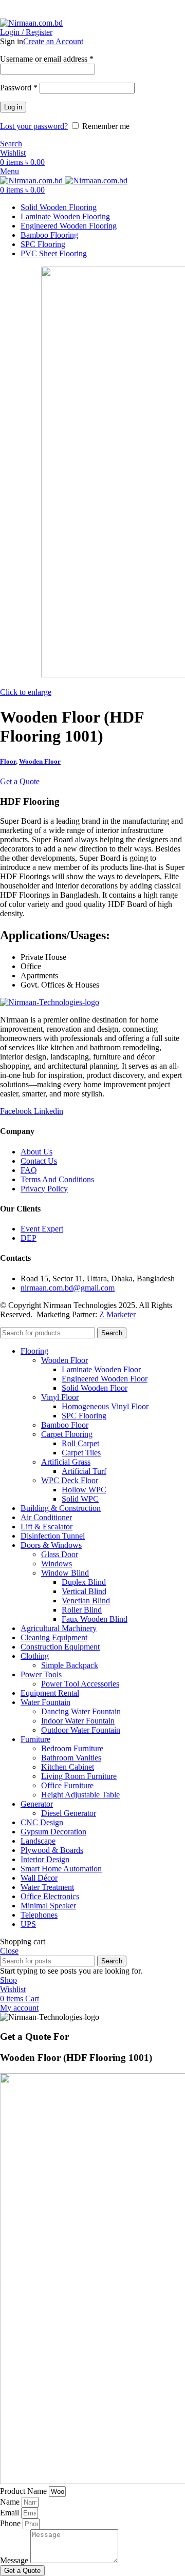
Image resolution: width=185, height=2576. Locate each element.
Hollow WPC (84, 1490)
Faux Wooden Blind (95, 1619)
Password (19, 88)
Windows (57, 1564)
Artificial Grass (66, 1462)
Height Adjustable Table (80, 1795)
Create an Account (53, 41)
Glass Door (60, 1554)
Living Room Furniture (79, 1776)
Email (11, 2513)
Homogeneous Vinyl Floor (105, 1406)
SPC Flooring (84, 1416)
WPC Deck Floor (70, 1480)
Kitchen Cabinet (68, 1767)
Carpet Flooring (67, 1434)
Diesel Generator (69, 1813)
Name (11, 2502)
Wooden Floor (40, 761)
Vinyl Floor (60, 1397)
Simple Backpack (70, 1665)
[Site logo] (31, 23)
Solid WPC (80, 1499)
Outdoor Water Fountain (81, 1730)
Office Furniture (67, 1785)
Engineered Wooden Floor (105, 1379)
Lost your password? (34, 126)
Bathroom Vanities (71, 1758)
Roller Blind (82, 1610)
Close (9, 1951)
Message (15, 2560)
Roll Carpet (80, 1443)
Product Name (24, 2491)
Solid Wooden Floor (95, 1388)
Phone (11, 2523)
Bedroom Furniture (72, 1748)
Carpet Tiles (81, 1453)
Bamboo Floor (65, 1425)
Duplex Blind (84, 1582)
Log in (13, 107)
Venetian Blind (86, 1600)
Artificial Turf (84, 1471)
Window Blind (65, 1573)
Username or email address (47, 59)
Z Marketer (117, 1314)
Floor (8, 761)
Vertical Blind (84, 1591)
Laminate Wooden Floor (101, 1369)
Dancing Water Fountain (81, 1711)
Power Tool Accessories (80, 1684)
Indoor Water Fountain (78, 1721)
